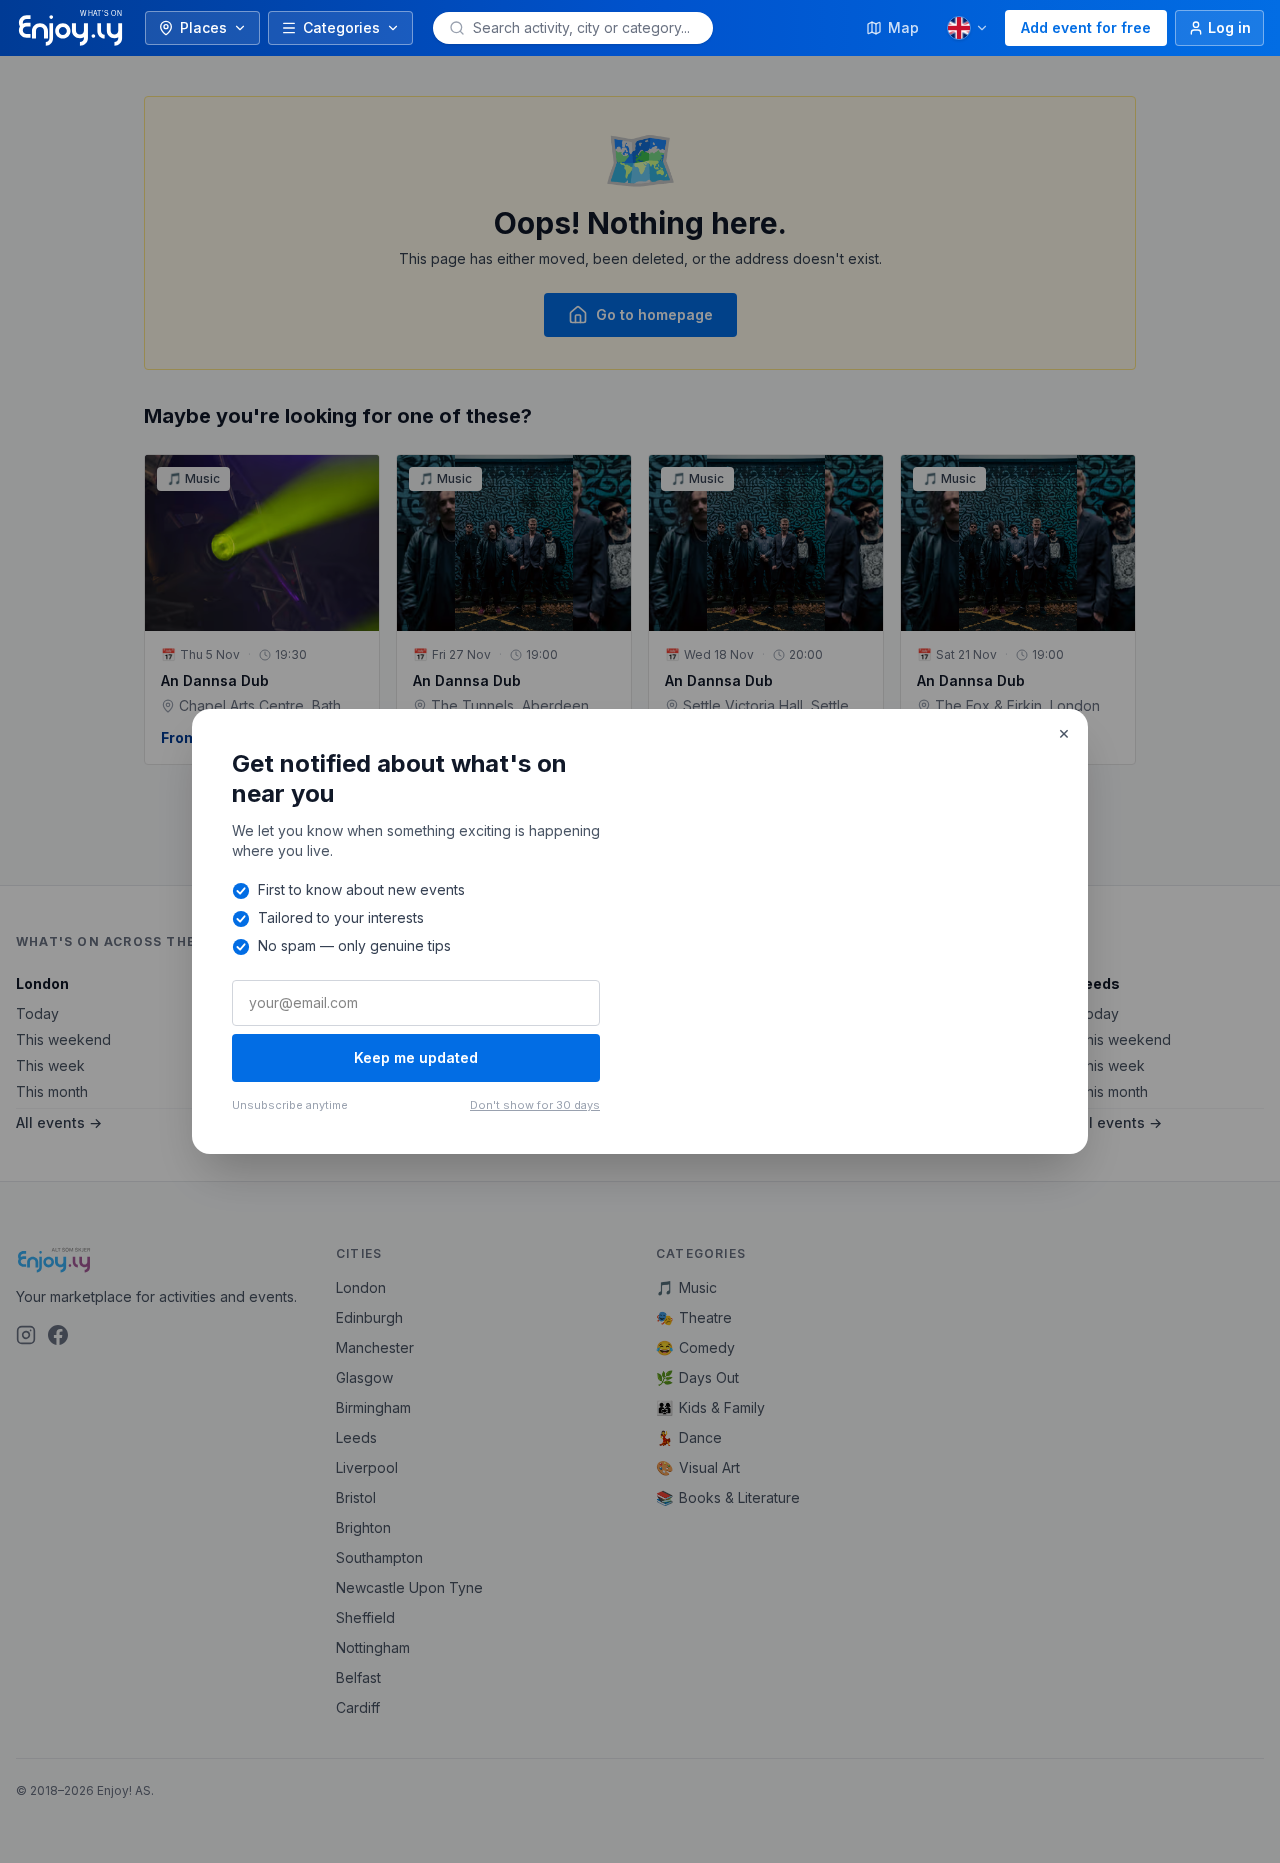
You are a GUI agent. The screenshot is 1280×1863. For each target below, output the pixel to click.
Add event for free (1086, 27)
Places (203, 27)
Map (903, 27)
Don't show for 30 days (535, 1105)
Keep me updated (416, 1057)
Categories (341, 27)
